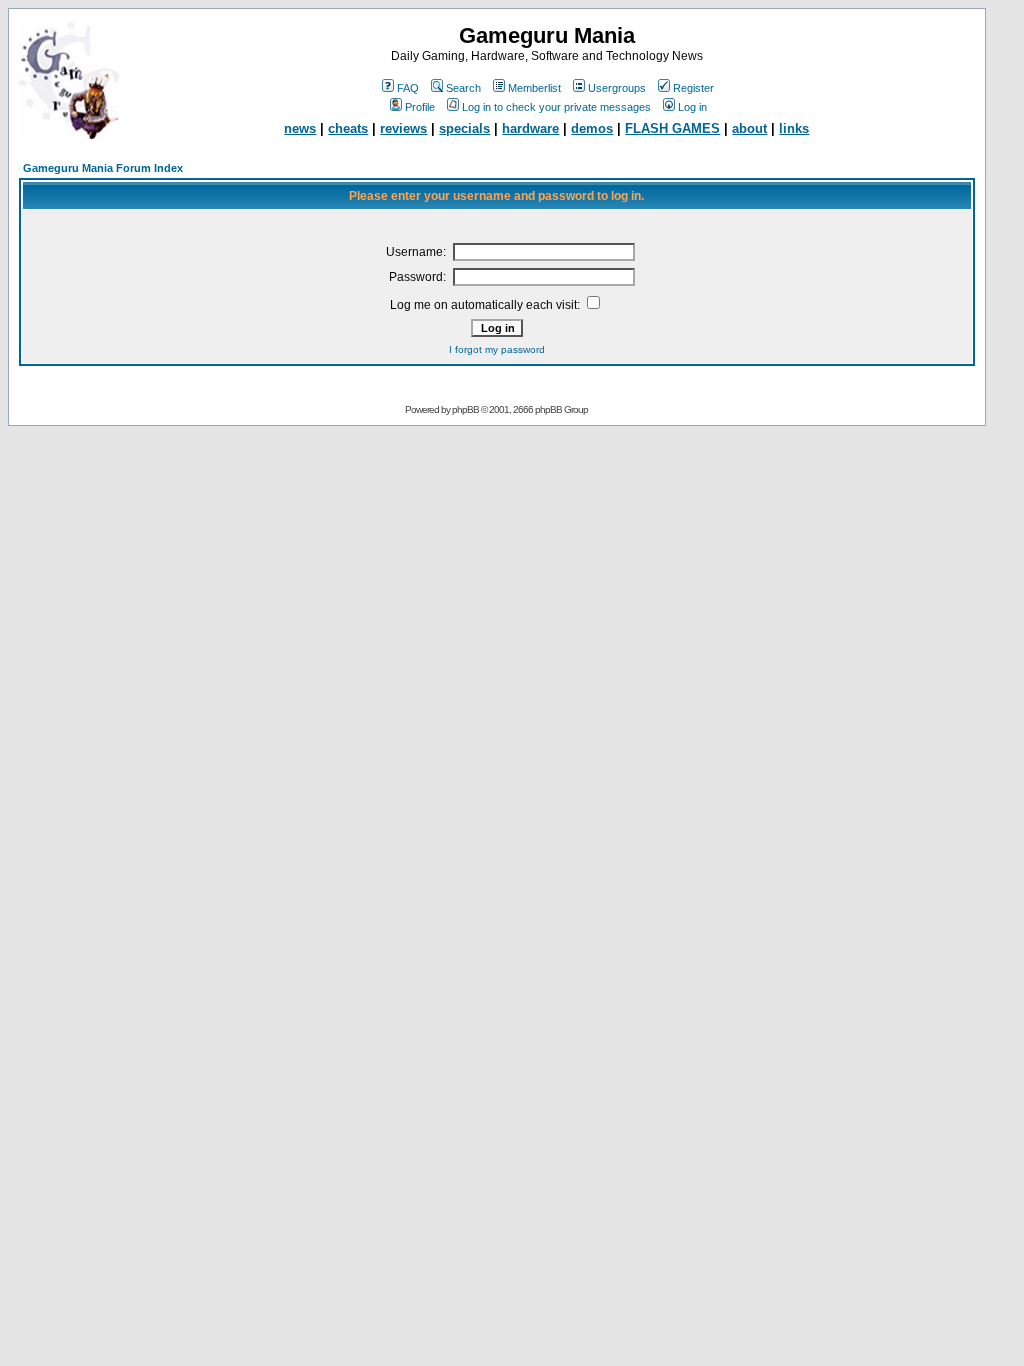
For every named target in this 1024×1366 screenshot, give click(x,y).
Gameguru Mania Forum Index (103, 168)
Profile (420, 107)
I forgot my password (497, 349)
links (794, 128)
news (300, 128)
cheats (348, 128)
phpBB (465, 409)
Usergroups (617, 88)
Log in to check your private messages (556, 107)
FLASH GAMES (672, 128)
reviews (403, 128)
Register (693, 88)
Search (463, 88)
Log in (692, 107)
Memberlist (534, 88)
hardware (530, 128)
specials (464, 128)
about (749, 128)
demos (592, 128)
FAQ (408, 88)
